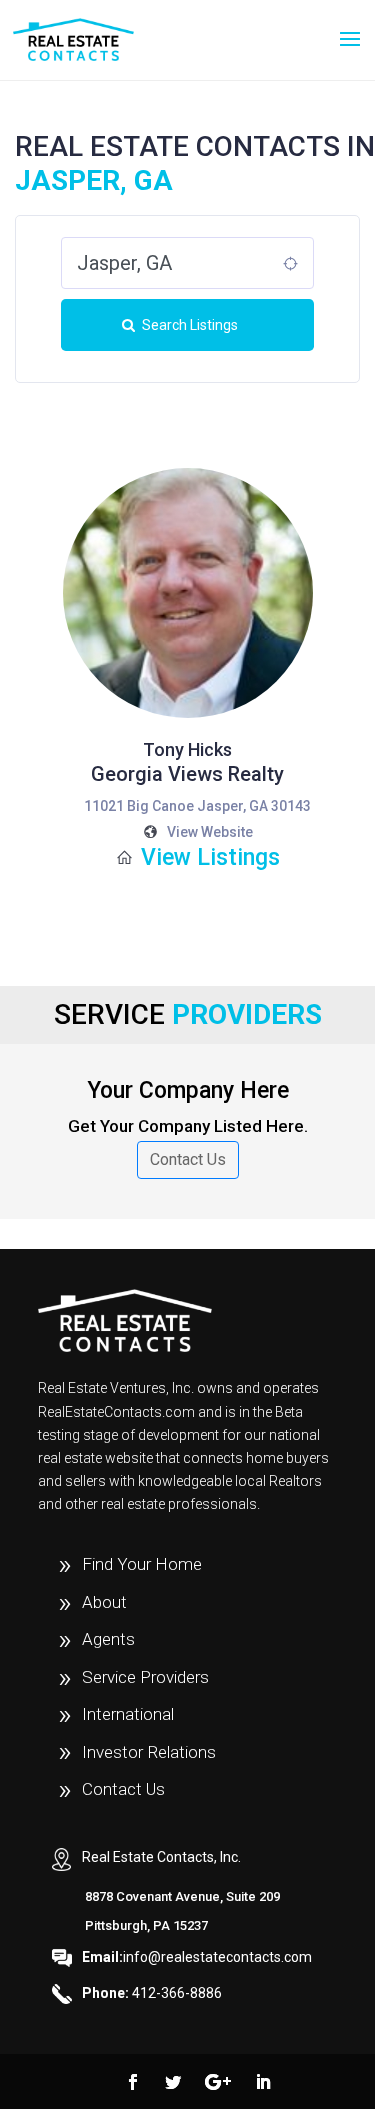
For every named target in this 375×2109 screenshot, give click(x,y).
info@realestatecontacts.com (197, 1957)
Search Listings (190, 325)
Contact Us (188, 1159)
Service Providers (145, 1677)
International (128, 1714)
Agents (108, 1639)
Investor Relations (149, 1752)
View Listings (210, 858)
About (104, 1602)
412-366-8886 (152, 1993)
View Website (210, 832)
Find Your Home (142, 1564)
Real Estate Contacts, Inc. (161, 1857)
